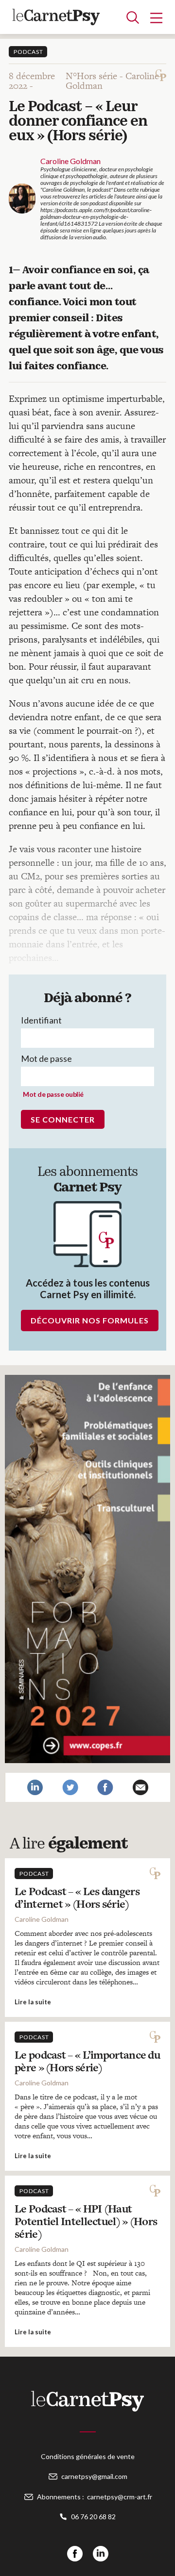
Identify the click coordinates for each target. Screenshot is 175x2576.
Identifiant (41, 1020)
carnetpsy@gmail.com (94, 2476)
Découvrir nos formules (90, 1320)
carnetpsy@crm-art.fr (120, 2497)
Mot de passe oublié (53, 1094)
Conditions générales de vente (88, 2456)
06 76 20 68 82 (93, 2517)
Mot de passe (46, 1058)
